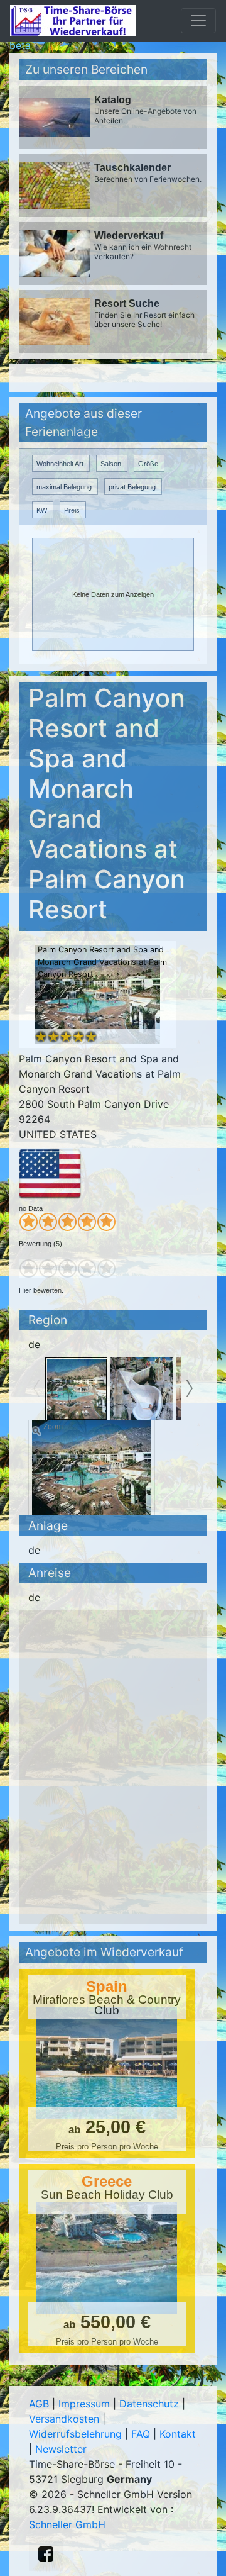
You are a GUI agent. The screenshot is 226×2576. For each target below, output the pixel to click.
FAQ (141, 2434)
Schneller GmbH (67, 2524)
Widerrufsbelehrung (75, 2434)
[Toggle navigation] (198, 21)
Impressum (84, 2404)
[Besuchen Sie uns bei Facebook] (46, 2554)
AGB (39, 2404)
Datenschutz (149, 2404)
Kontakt (178, 2434)
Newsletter (61, 2449)
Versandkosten (64, 2419)
